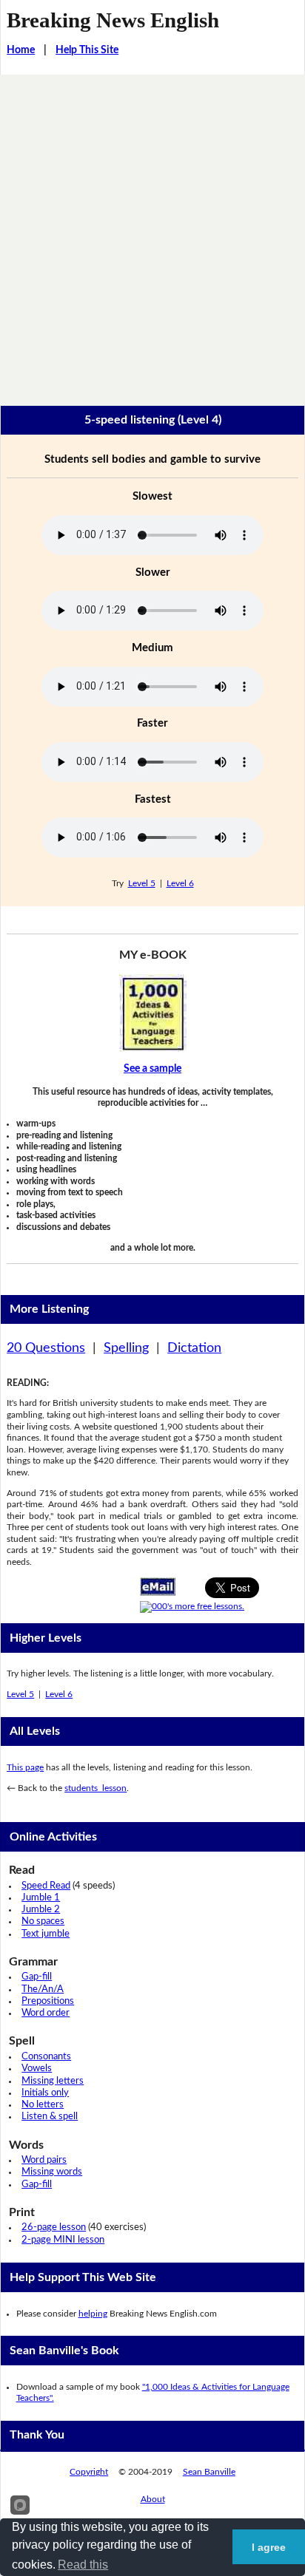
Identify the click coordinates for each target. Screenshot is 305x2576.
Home (21, 50)
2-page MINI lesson (63, 2240)
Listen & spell (50, 2117)
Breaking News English (113, 20)
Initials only (45, 2093)
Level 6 (180, 883)
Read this (83, 2565)
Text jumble (46, 1934)
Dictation (194, 1348)
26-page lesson (54, 2227)
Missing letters (53, 2081)
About (153, 2499)
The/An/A (43, 1989)
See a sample (152, 1069)
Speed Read (46, 1886)
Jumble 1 (41, 1898)
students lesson (95, 1788)
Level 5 (142, 883)
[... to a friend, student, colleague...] (158, 1586)
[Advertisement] (152, 234)
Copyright (89, 2472)
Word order (46, 2013)
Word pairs (44, 2160)
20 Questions (46, 1348)
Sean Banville (209, 2472)
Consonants (46, 2057)
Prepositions (48, 2001)
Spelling (126, 1348)
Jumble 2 (41, 1910)
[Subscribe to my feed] (192, 1606)
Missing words (52, 2172)
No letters (43, 2105)
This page (25, 1767)
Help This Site (87, 50)
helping (93, 2314)
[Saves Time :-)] (152, 1013)
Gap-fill (37, 1977)
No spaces (43, 1921)
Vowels (37, 2069)
